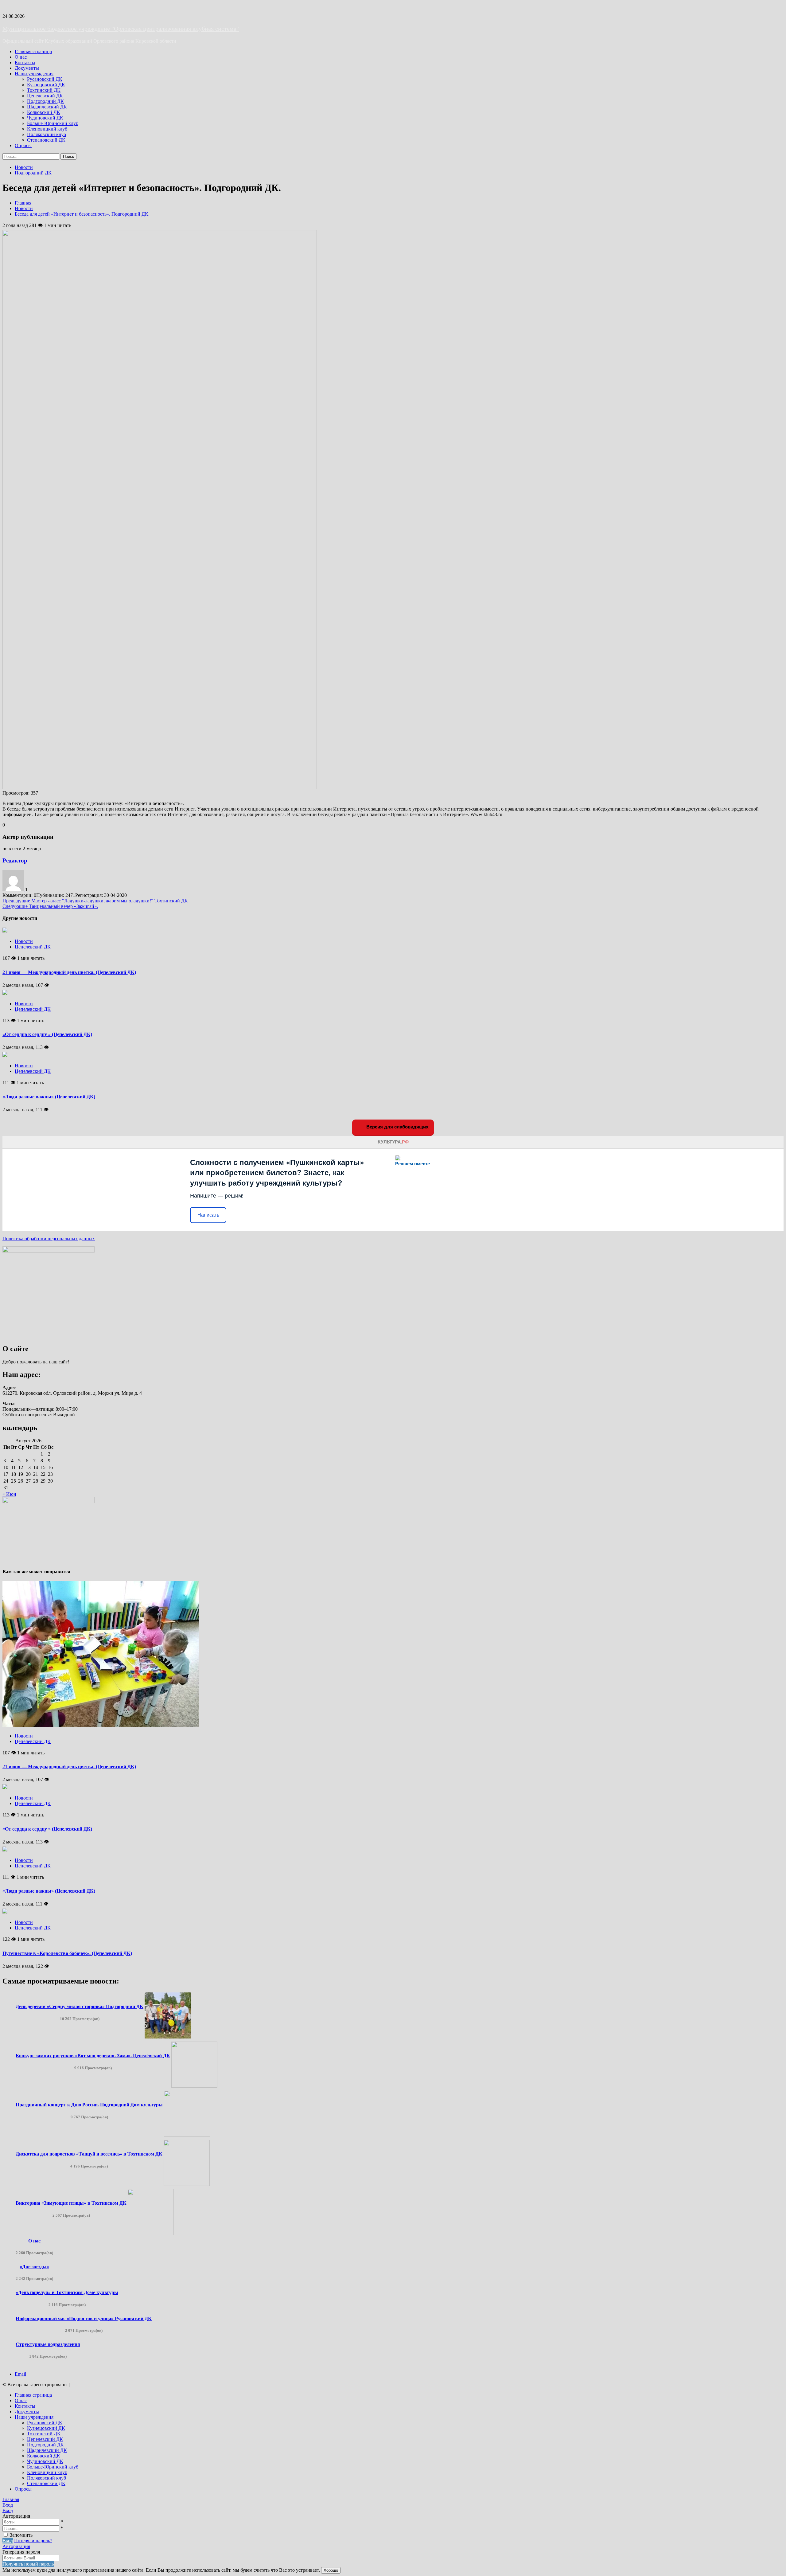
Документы (27, 68)
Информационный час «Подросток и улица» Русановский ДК (84, 2318)
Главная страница (33, 51)
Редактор (15, 860)
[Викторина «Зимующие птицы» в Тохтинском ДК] (151, 2233)
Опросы (23, 145)
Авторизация (16, 2546)
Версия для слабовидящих (397, 1127)
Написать (208, 1215)
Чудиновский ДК (45, 118)
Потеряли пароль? (33, 2541)
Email (20, 2374)
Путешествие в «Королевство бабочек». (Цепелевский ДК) (67, 1953)
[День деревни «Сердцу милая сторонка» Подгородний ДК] (168, 2037)
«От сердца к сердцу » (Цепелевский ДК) (47, 1034)
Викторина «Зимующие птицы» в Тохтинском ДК (71, 2203)
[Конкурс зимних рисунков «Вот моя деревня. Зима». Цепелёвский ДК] (194, 2086)
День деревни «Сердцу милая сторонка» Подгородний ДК (80, 2006)
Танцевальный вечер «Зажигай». (50, 906)
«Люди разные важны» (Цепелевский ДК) (49, 1097)
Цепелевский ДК (45, 96)
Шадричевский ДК (47, 107)
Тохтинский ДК (44, 90)
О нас (21, 57)
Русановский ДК (45, 79)
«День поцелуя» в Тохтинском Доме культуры (67, 2292)
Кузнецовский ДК (46, 85)
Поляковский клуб (47, 134)
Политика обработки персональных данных (49, 1239)
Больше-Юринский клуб (53, 123)
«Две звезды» (34, 2267)
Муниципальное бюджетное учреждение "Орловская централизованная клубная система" (121, 29)
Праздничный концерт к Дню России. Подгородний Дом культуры (89, 2105)
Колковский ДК (44, 112)
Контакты (25, 63)
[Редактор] (14, 890)
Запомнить (21, 2535)
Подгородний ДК (45, 101)
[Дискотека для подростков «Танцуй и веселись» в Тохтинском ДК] (187, 2184)
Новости (24, 167)
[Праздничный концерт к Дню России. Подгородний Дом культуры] (187, 2135)
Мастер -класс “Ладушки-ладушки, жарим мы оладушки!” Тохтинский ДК (95, 901)
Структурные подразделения (48, 2344)
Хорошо (331, 2570)
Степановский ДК (46, 140)
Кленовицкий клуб (47, 129)
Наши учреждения (34, 74)
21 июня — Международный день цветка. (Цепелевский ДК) (69, 972)
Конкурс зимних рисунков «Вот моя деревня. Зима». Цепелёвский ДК (93, 2056)
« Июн (9, 1494)
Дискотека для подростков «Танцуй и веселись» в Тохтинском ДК (89, 2154)
